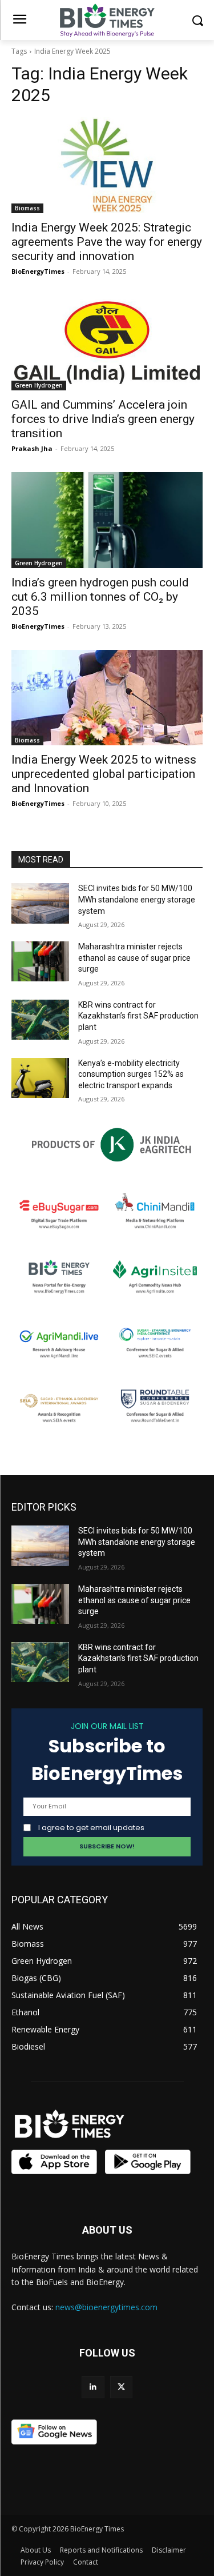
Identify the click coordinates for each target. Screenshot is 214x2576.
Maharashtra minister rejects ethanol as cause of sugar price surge (134, 958)
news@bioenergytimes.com (106, 2307)
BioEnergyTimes (38, 271)
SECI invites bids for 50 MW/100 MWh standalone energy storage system (137, 899)
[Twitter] (121, 2387)
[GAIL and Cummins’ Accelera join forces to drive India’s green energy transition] (107, 343)
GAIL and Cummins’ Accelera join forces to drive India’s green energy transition (103, 419)
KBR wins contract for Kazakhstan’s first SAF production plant (138, 1016)
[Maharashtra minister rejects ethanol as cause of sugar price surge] (40, 961)
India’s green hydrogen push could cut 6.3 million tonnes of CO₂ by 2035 (100, 597)
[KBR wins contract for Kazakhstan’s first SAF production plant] (40, 1020)
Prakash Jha (32, 448)
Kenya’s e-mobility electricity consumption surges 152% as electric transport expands (131, 1074)
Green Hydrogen (39, 385)
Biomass (27, 208)
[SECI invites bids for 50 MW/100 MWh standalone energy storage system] (40, 903)
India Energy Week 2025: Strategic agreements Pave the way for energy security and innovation (107, 242)
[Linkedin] (93, 2387)
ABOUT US (107, 2230)
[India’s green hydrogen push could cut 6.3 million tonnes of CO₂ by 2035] (107, 520)
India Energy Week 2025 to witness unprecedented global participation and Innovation (104, 774)
